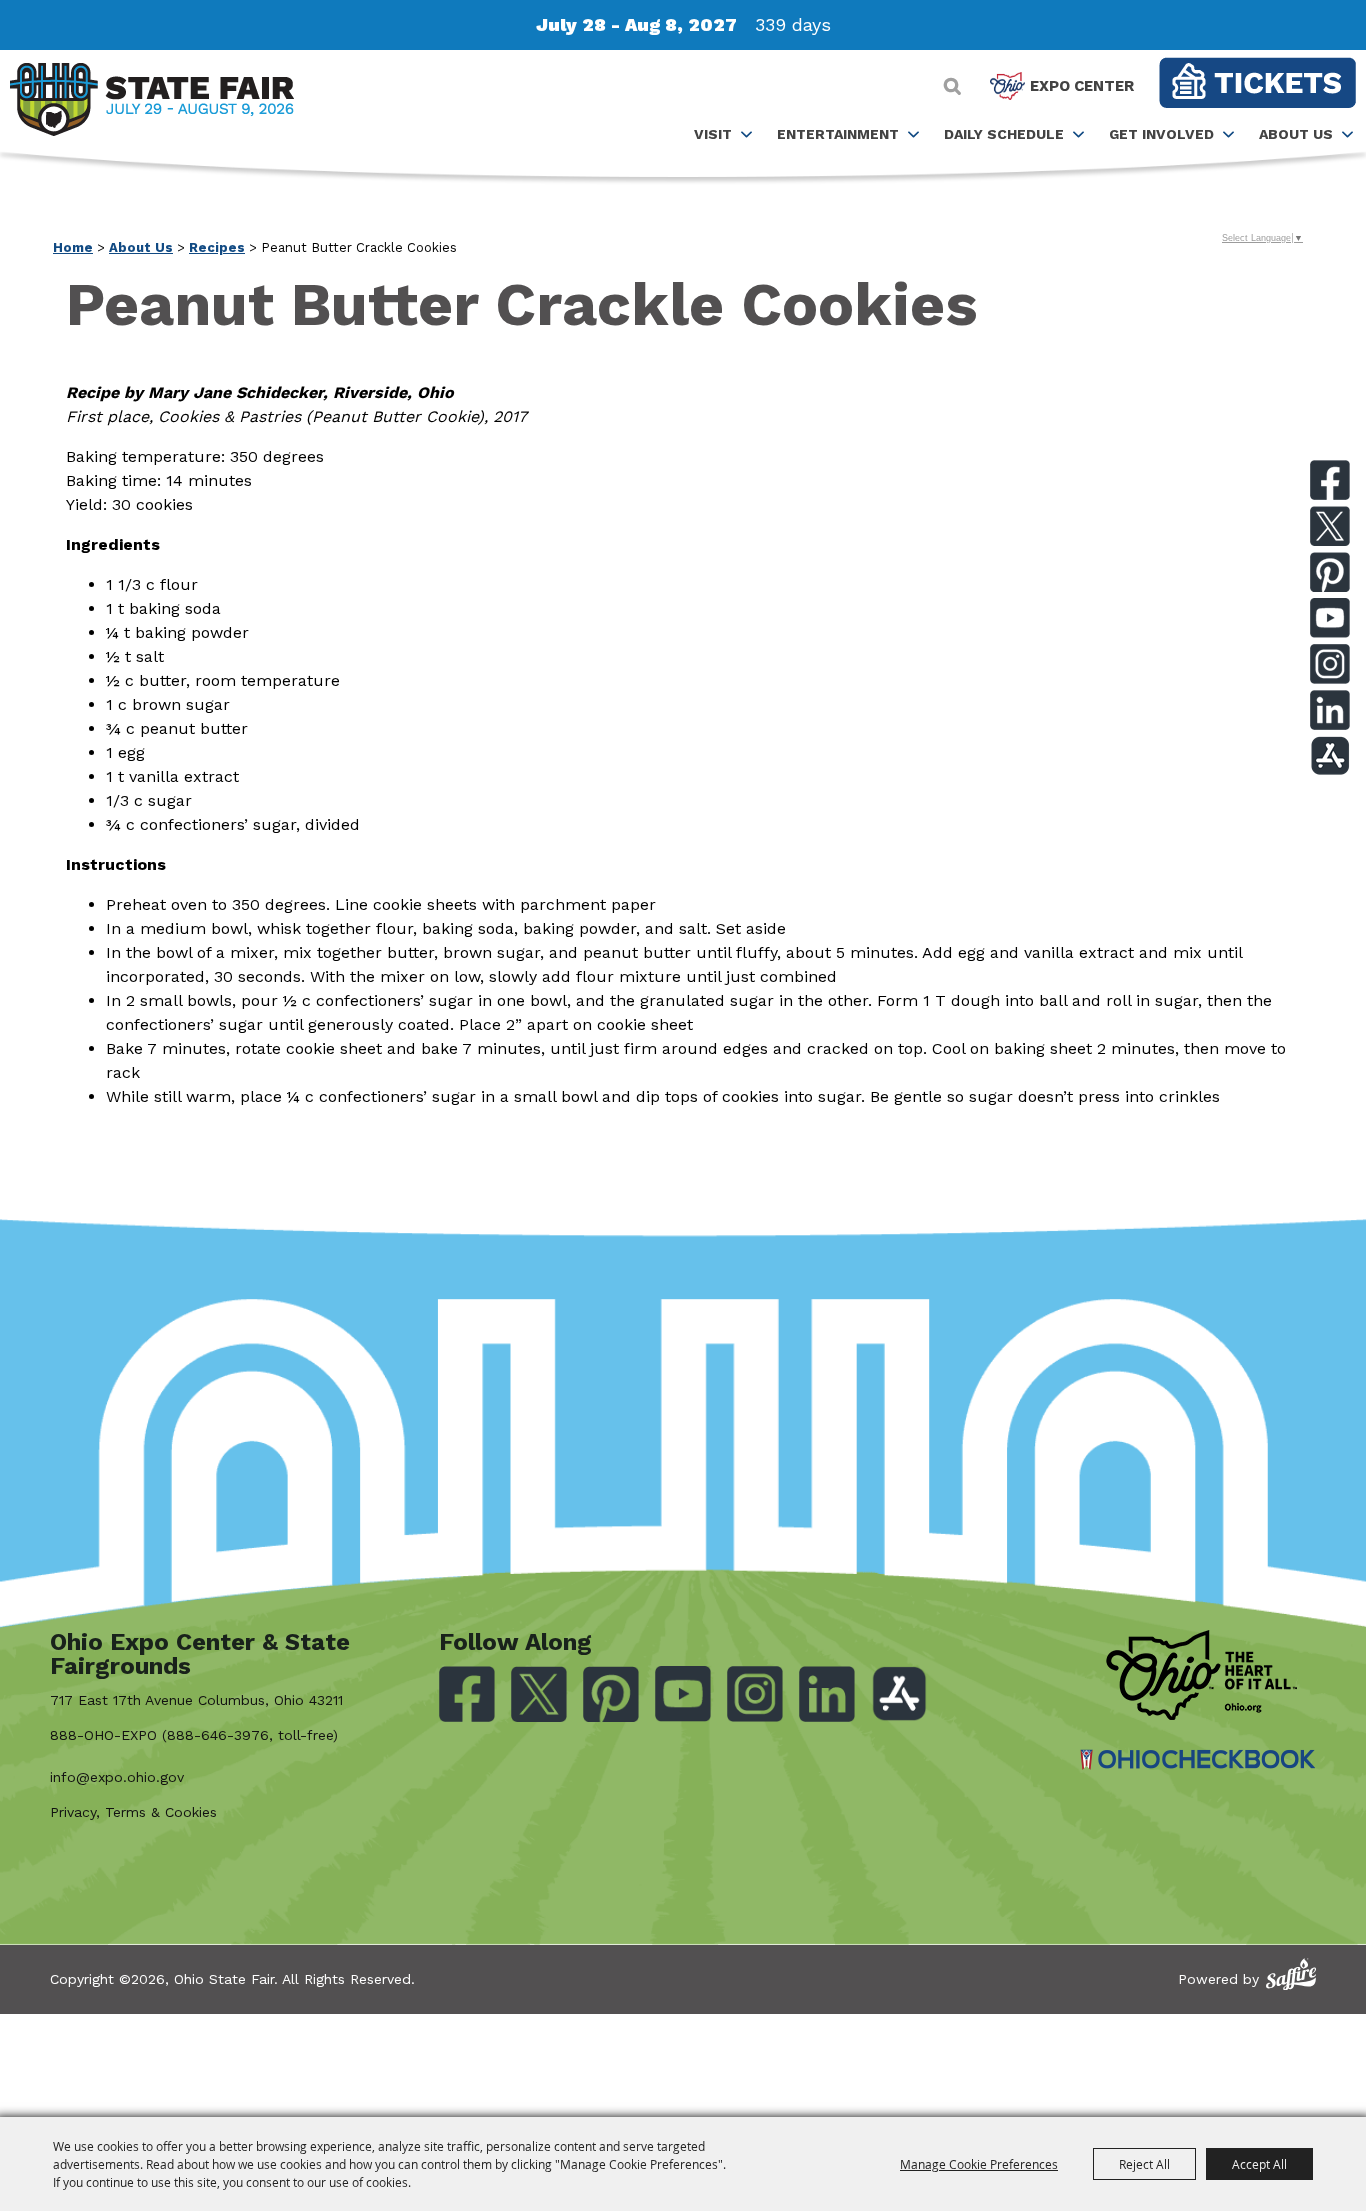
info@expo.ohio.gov (117, 1777)
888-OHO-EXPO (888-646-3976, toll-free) (194, 1735)
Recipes (217, 247)
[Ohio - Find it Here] (1201, 1675)
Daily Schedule (1004, 134)
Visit (713, 134)
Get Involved (1161, 134)
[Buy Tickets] (1257, 82)
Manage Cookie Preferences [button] (979, 2164)
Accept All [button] (1259, 2164)
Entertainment (838, 134)
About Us (1296, 134)
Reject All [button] (1144, 2164)
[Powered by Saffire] (1291, 1974)
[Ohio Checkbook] (1198, 1759)
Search (952, 86)
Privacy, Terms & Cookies (133, 1812)
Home (73, 247)
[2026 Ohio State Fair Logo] (152, 103)
